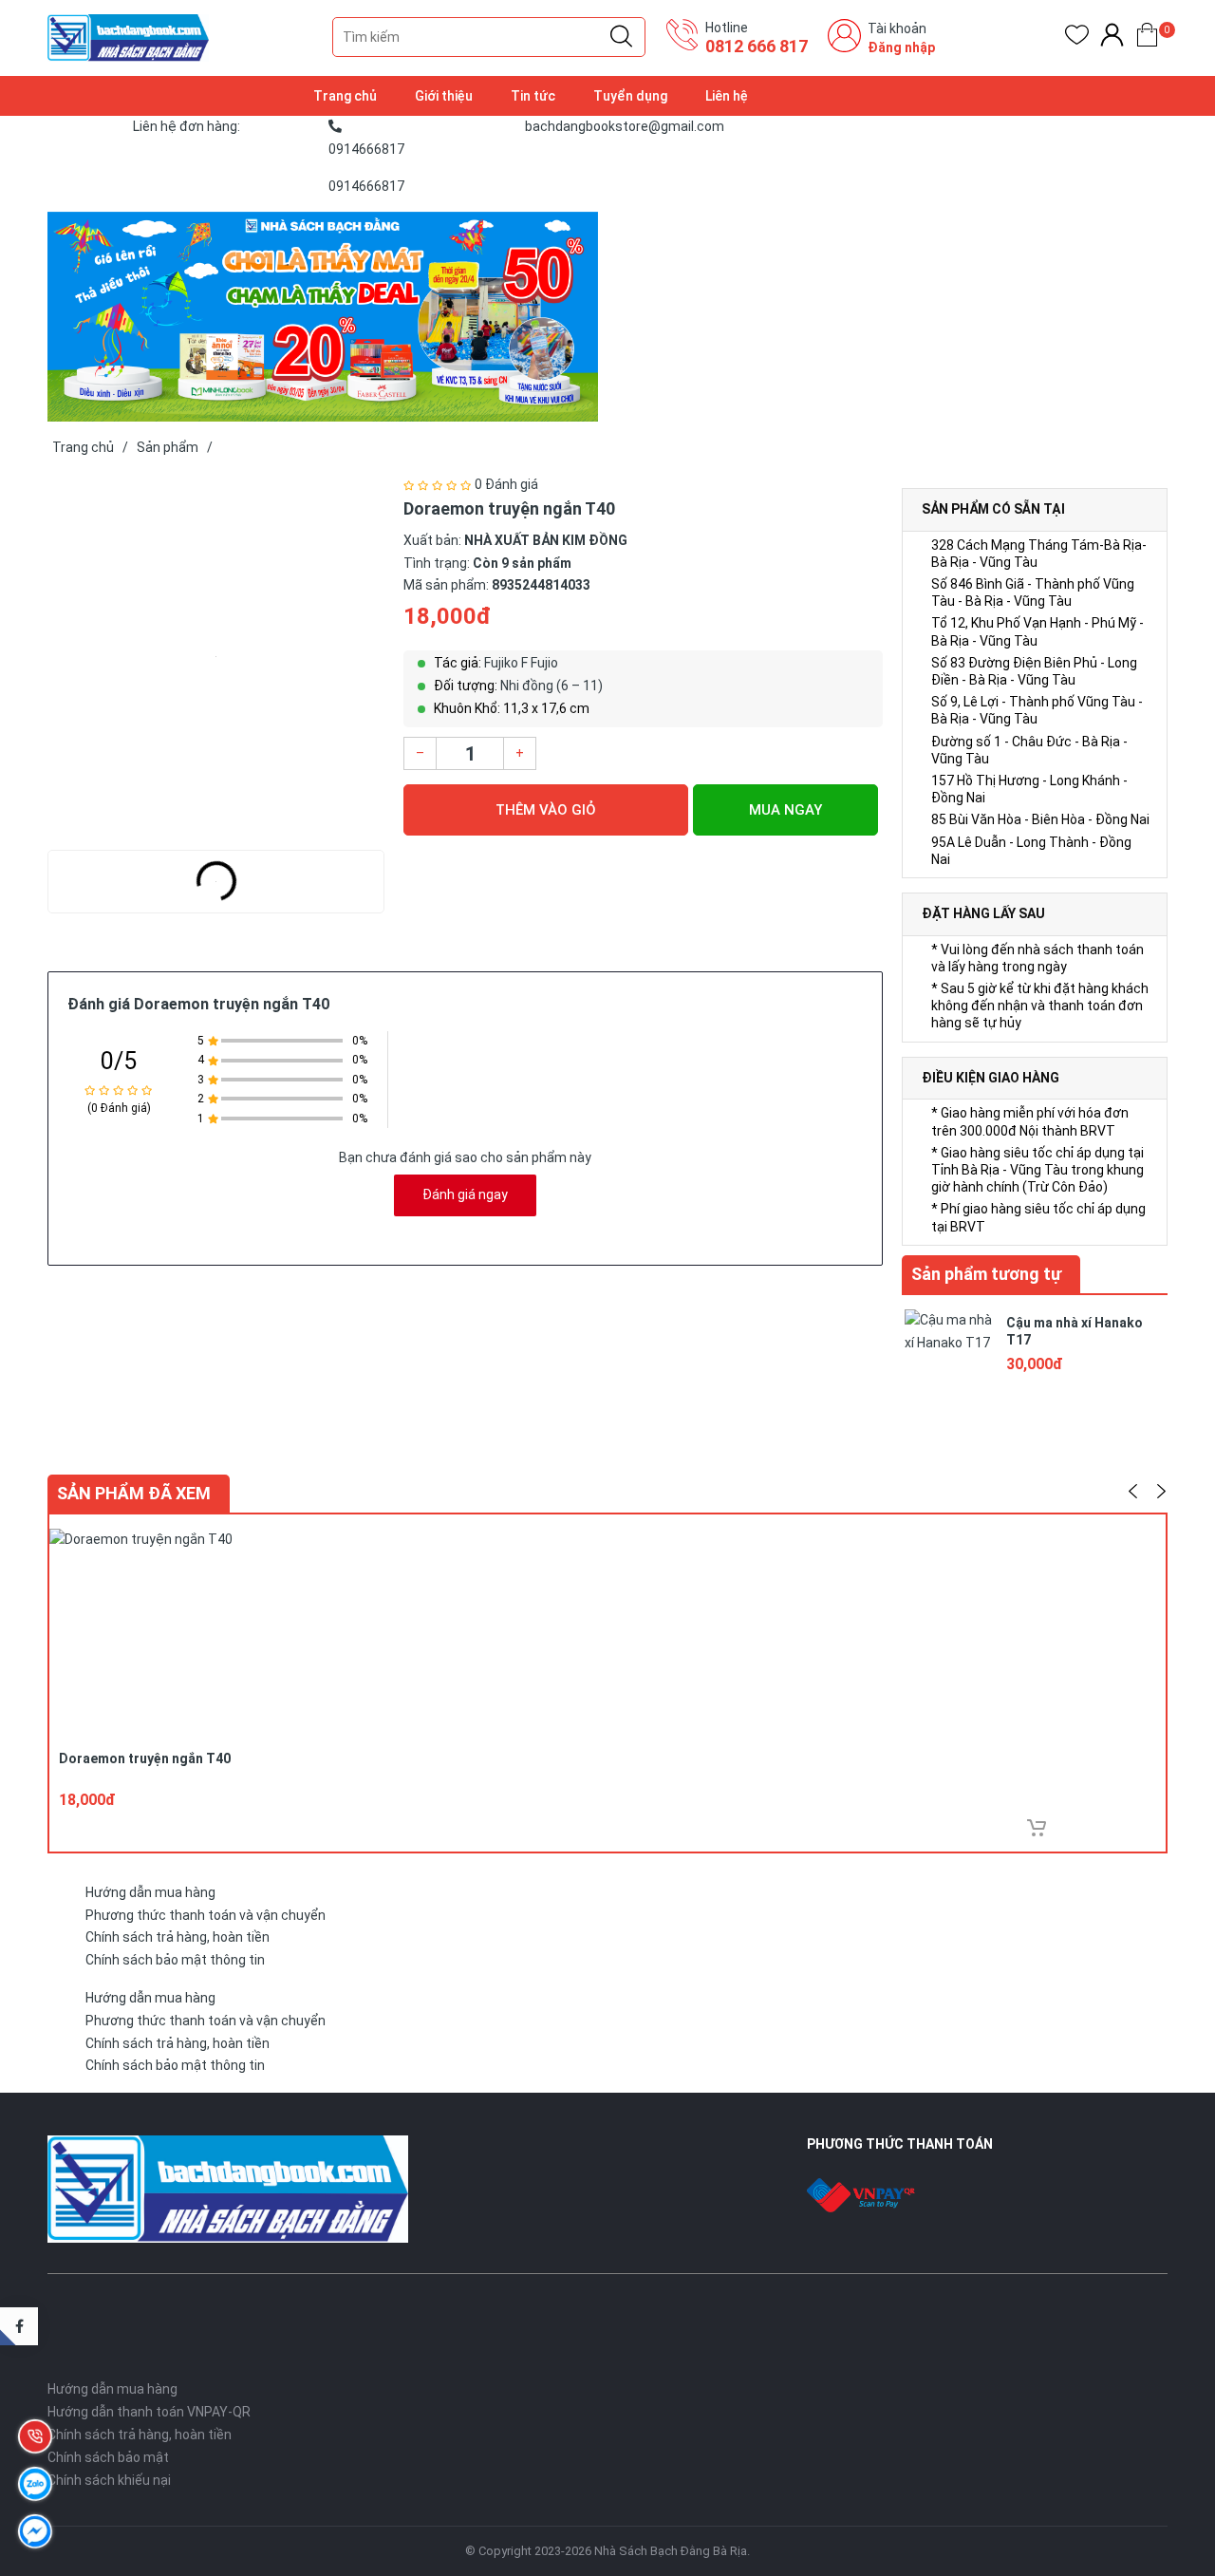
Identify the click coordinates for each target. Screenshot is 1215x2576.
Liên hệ (727, 96)
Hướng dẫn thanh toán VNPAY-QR (149, 2412)
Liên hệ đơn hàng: (187, 126)
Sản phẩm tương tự (986, 1274)
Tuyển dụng (630, 96)
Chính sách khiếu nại (109, 2480)
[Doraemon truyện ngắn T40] (216, 657)
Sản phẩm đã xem (134, 1493)
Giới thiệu (444, 96)
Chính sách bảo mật (108, 2457)
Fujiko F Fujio (521, 663)
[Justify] (621, 37)
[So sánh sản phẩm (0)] (1112, 38)
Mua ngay (785, 810)
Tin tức (533, 96)
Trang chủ (345, 96)
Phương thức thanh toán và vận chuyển (206, 1915)
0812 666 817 (757, 46)
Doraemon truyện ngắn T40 (145, 1758)
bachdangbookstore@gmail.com (625, 126)
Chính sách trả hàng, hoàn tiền (178, 1937)
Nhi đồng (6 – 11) (551, 686)
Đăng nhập (901, 47)
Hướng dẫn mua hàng (150, 1892)
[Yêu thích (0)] (1077, 38)
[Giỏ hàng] (1147, 38)
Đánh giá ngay (465, 1194)
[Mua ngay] (1037, 1828)
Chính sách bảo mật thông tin (175, 1960)
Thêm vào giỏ (546, 810)
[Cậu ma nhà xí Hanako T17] (949, 1352)
